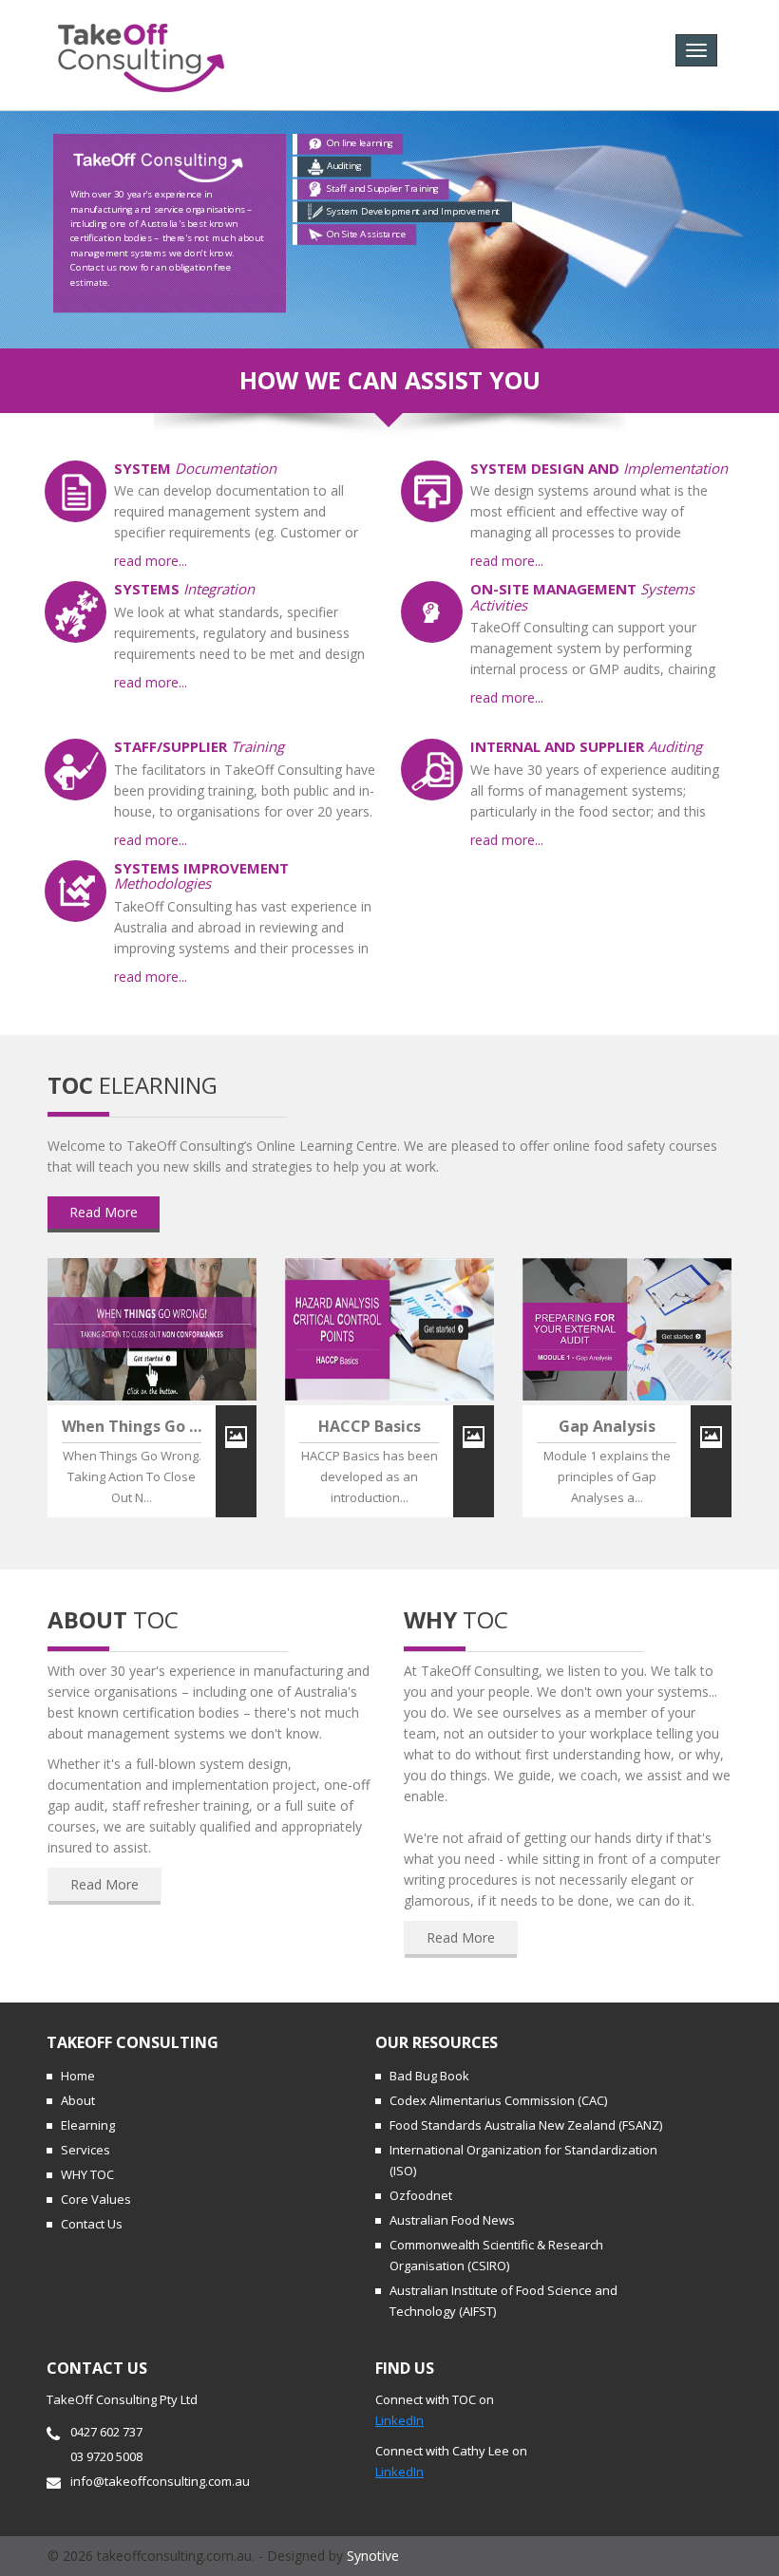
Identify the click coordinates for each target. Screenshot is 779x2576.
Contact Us (92, 2224)
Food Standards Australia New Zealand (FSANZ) (526, 2125)
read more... (151, 561)
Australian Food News (452, 2220)
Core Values (96, 2199)
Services (85, 2150)
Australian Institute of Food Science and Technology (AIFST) (503, 2301)
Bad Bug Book (429, 2076)
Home (78, 2076)
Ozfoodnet (421, 2195)
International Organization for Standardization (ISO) (523, 2160)
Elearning (88, 2125)
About (78, 2100)
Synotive (373, 2556)
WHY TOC (87, 2174)
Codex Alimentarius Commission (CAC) (498, 2100)
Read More (104, 1212)
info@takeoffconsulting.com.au (160, 2481)
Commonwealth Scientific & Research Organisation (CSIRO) (496, 2255)
